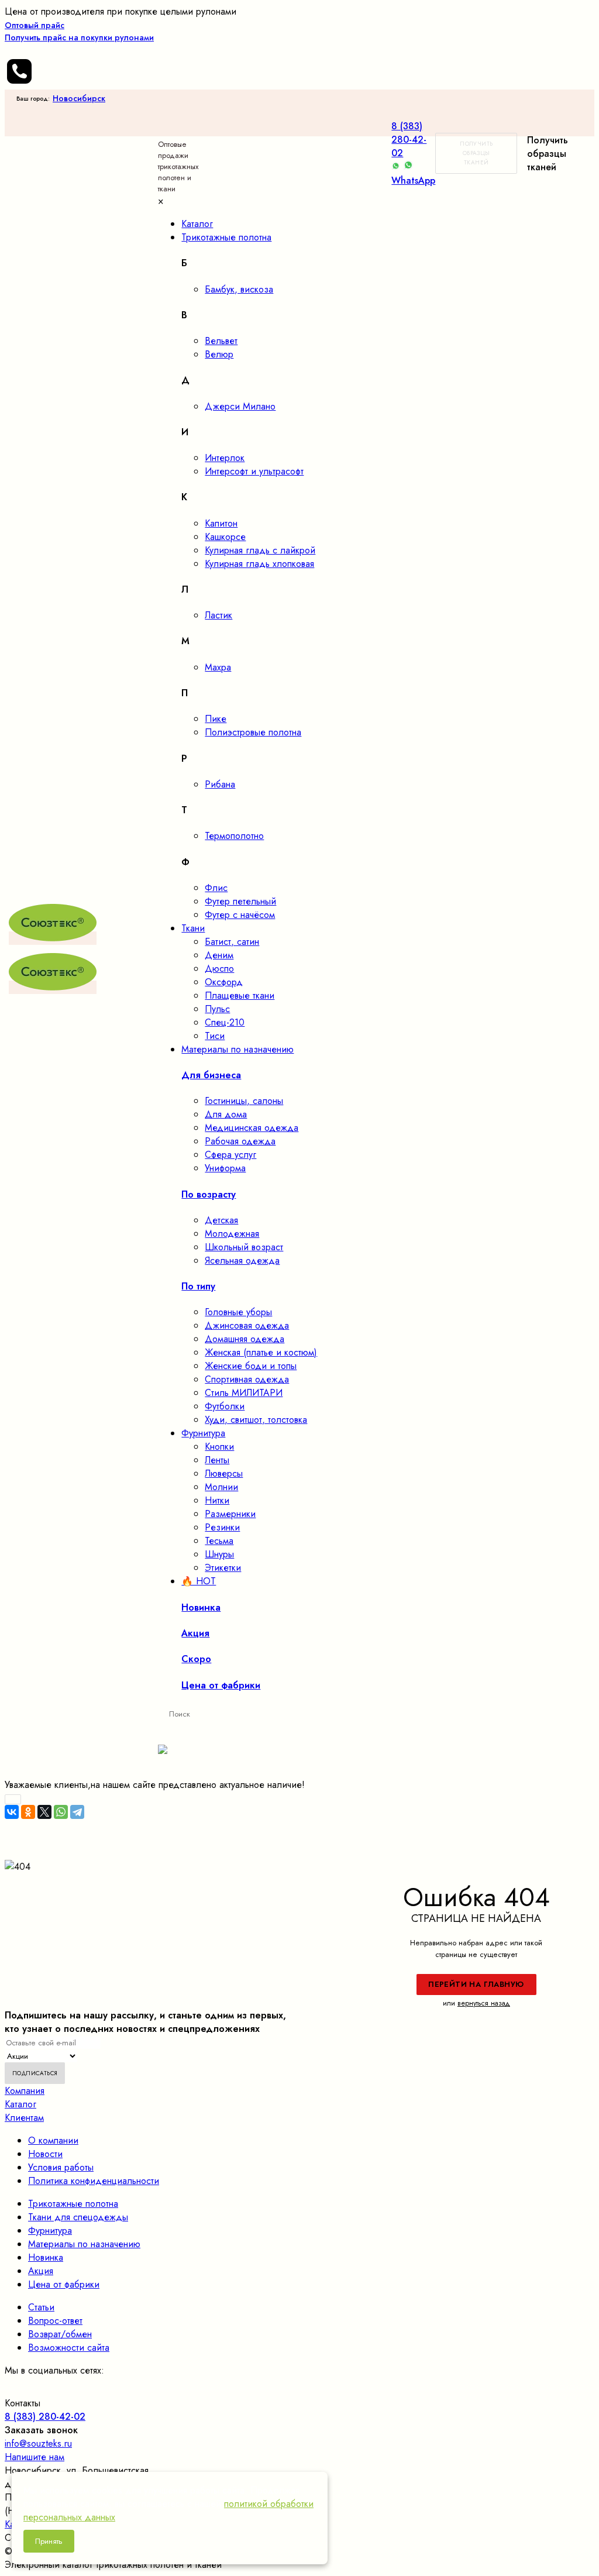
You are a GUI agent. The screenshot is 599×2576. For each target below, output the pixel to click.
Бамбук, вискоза (239, 289)
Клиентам (24, 2118)
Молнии (221, 1487)
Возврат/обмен (60, 2334)
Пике (216, 719)
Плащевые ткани (240, 995)
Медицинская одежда (252, 1128)
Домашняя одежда (245, 1339)
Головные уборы (238, 1312)
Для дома (226, 1114)
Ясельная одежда (242, 1261)
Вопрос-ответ (55, 2321)
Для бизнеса (211, 1075)
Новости (45, 2154)
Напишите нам (35, 2457)
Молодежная (232, 1234)
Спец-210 (225, 1022)
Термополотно (234, 836)
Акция (41, 2271)
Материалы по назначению (84, 2244)
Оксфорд (224, 982)
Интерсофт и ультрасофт (254, 471)
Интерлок (225, 458)
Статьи (41, 2307)
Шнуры (219, 1554)
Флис (216, 888)
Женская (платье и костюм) (261, 1352)
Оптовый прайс (79, 31)
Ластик (218, 615)
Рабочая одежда (240, 1141)
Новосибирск (79, 98)
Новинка (46, 2257)
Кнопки (219, 1447)
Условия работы (61, 2167)
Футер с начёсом (240, 915)
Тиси (215, 1036)
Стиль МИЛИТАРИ (244, 1393)
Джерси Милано (240, 406)
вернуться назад (484, 2003)
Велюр (219, 354)
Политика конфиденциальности (94, 2181)
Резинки (222, 1527)
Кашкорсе (225, 537)
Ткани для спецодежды (78, 2217)
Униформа (225, 1168)
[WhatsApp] (61, 1812)
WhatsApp (413, 180)
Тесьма (219, 1541)
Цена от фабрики (64, 2284)
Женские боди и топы (251, 1366)
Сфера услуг (230, 1155)
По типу (198, 1286)
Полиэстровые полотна (253, 732)
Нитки (217, 1500)
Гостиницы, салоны (244, 1101)
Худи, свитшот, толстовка (256, 1420)
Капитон (221, 523)
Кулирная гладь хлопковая (259, 564)
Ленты (217, 1460)
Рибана (220, 784)
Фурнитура (50, 2231)
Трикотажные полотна (73, 2204)
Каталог (20, 2104)
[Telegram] (77, 1812)
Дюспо (219, 969)
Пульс (217, 1009)
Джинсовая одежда (247, 1325)
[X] (44, 1812)
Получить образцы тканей (476, 153)
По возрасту (209, 1194)
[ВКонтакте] (12, 1812)
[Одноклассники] (28, 1812)
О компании (53, 2140)
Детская (221, 1220)
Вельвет (221, 341)
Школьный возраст (244, 1247)
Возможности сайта (69, 2348)
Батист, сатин (232, 942)
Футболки (225, 1406)
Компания (25, 2091)
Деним (219, 955)
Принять (49, 2541)
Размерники (230, 1514)
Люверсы (224, 1473)
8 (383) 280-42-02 (409, 140)
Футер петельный (240, 901)
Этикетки (223, 1568)
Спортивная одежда (247, 1379)
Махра (218, 667)
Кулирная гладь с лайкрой (260, 550)
